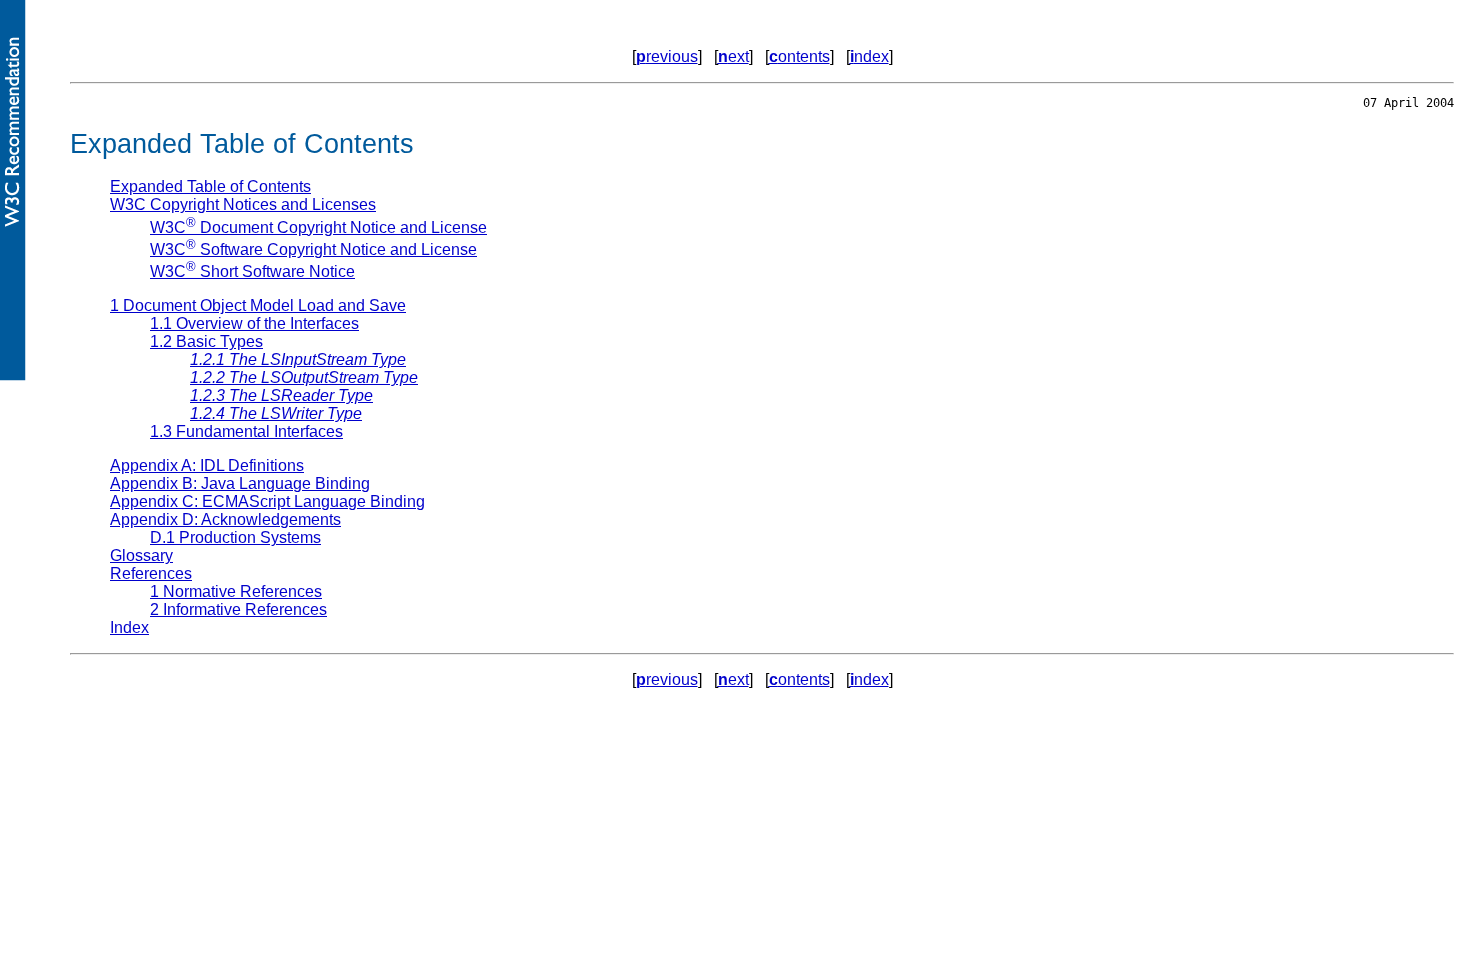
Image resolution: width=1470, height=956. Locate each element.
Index (129, 627)
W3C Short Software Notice (252, 271)
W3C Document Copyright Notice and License (318, 227)
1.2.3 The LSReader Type (281, 395)
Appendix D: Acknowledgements (225, 519)
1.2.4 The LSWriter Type (276, 413)
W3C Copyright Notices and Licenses (243, 204)
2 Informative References (238, 609)
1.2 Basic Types (206, 341)
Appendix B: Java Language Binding (240, 483)
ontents (799, 56)
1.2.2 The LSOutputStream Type (304, 377)
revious (667, 56)
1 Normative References (236, 591)
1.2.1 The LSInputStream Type (298, 359)
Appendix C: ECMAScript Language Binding (267, 501)
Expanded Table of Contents (210, 186)
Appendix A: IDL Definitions (207, 465)
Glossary (141, 555)
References (151, 573)
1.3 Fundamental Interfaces (246, 431)
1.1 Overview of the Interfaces (254, 323)
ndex (869, 56)
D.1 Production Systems (235, 537)
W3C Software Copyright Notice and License (313, 249)
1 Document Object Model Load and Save (258, 305)
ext (733, 56)
